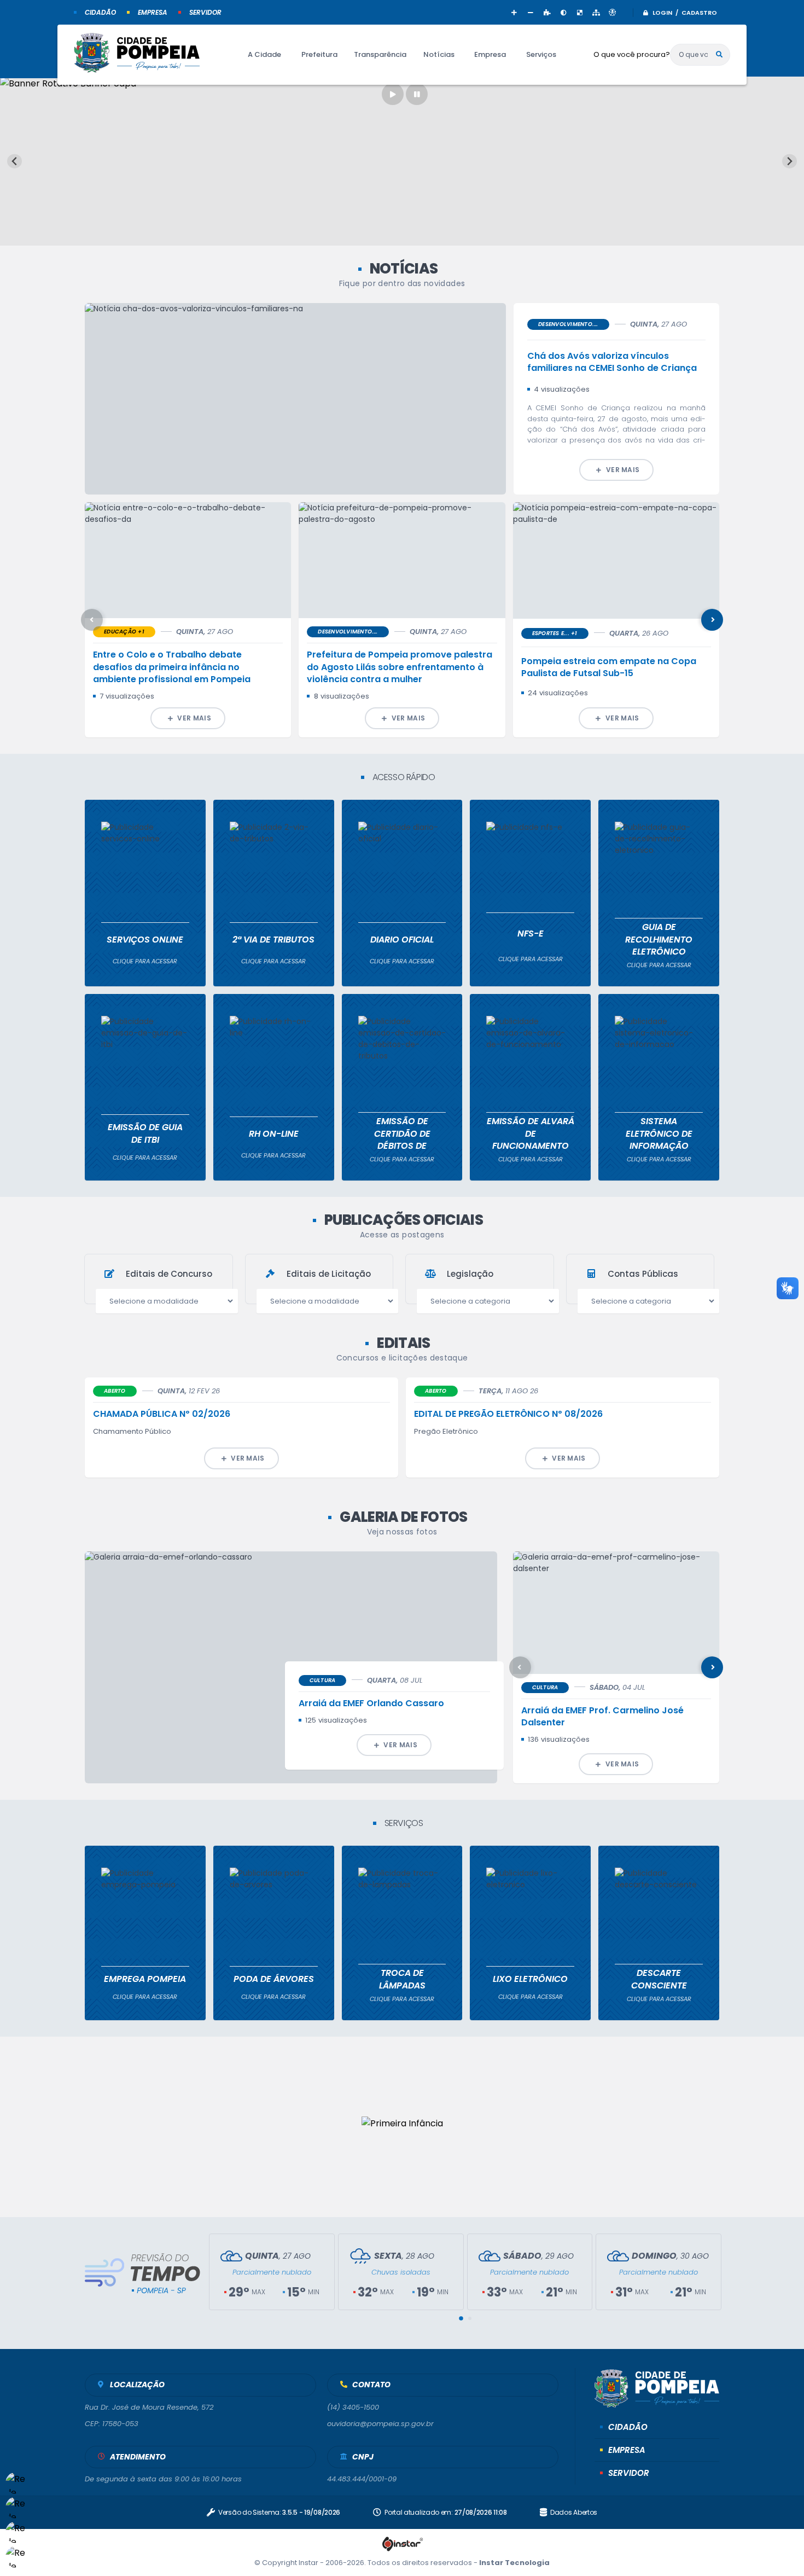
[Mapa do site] (596, 12)
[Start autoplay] (393, 94)
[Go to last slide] (14, 161)
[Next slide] (790, 161)
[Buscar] (719, 55)
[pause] (417, 94)
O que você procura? (632, 54)
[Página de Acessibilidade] (613, 12)
